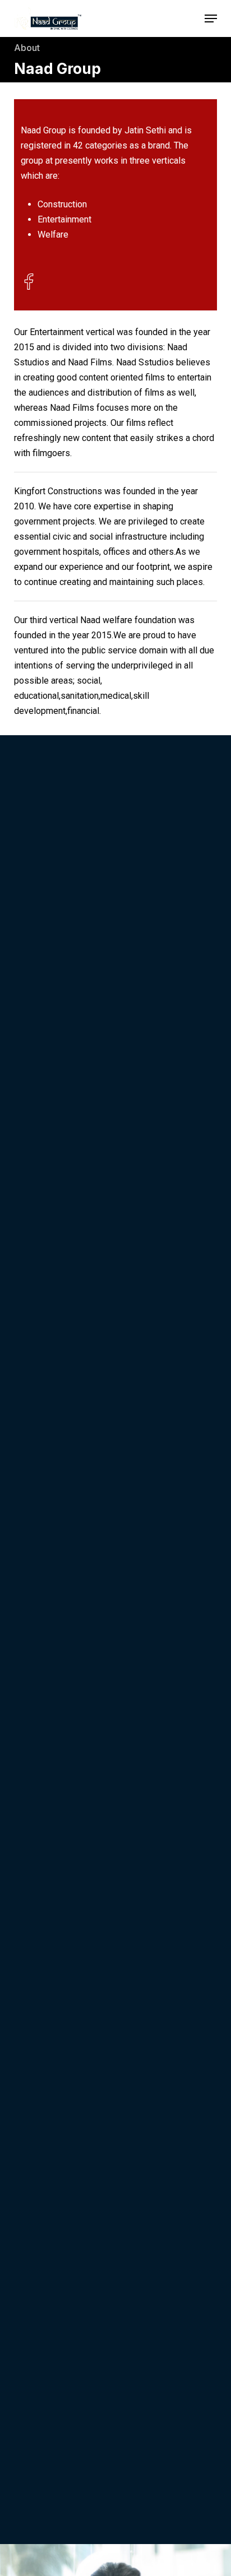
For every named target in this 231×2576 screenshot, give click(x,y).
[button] (211, 18)
